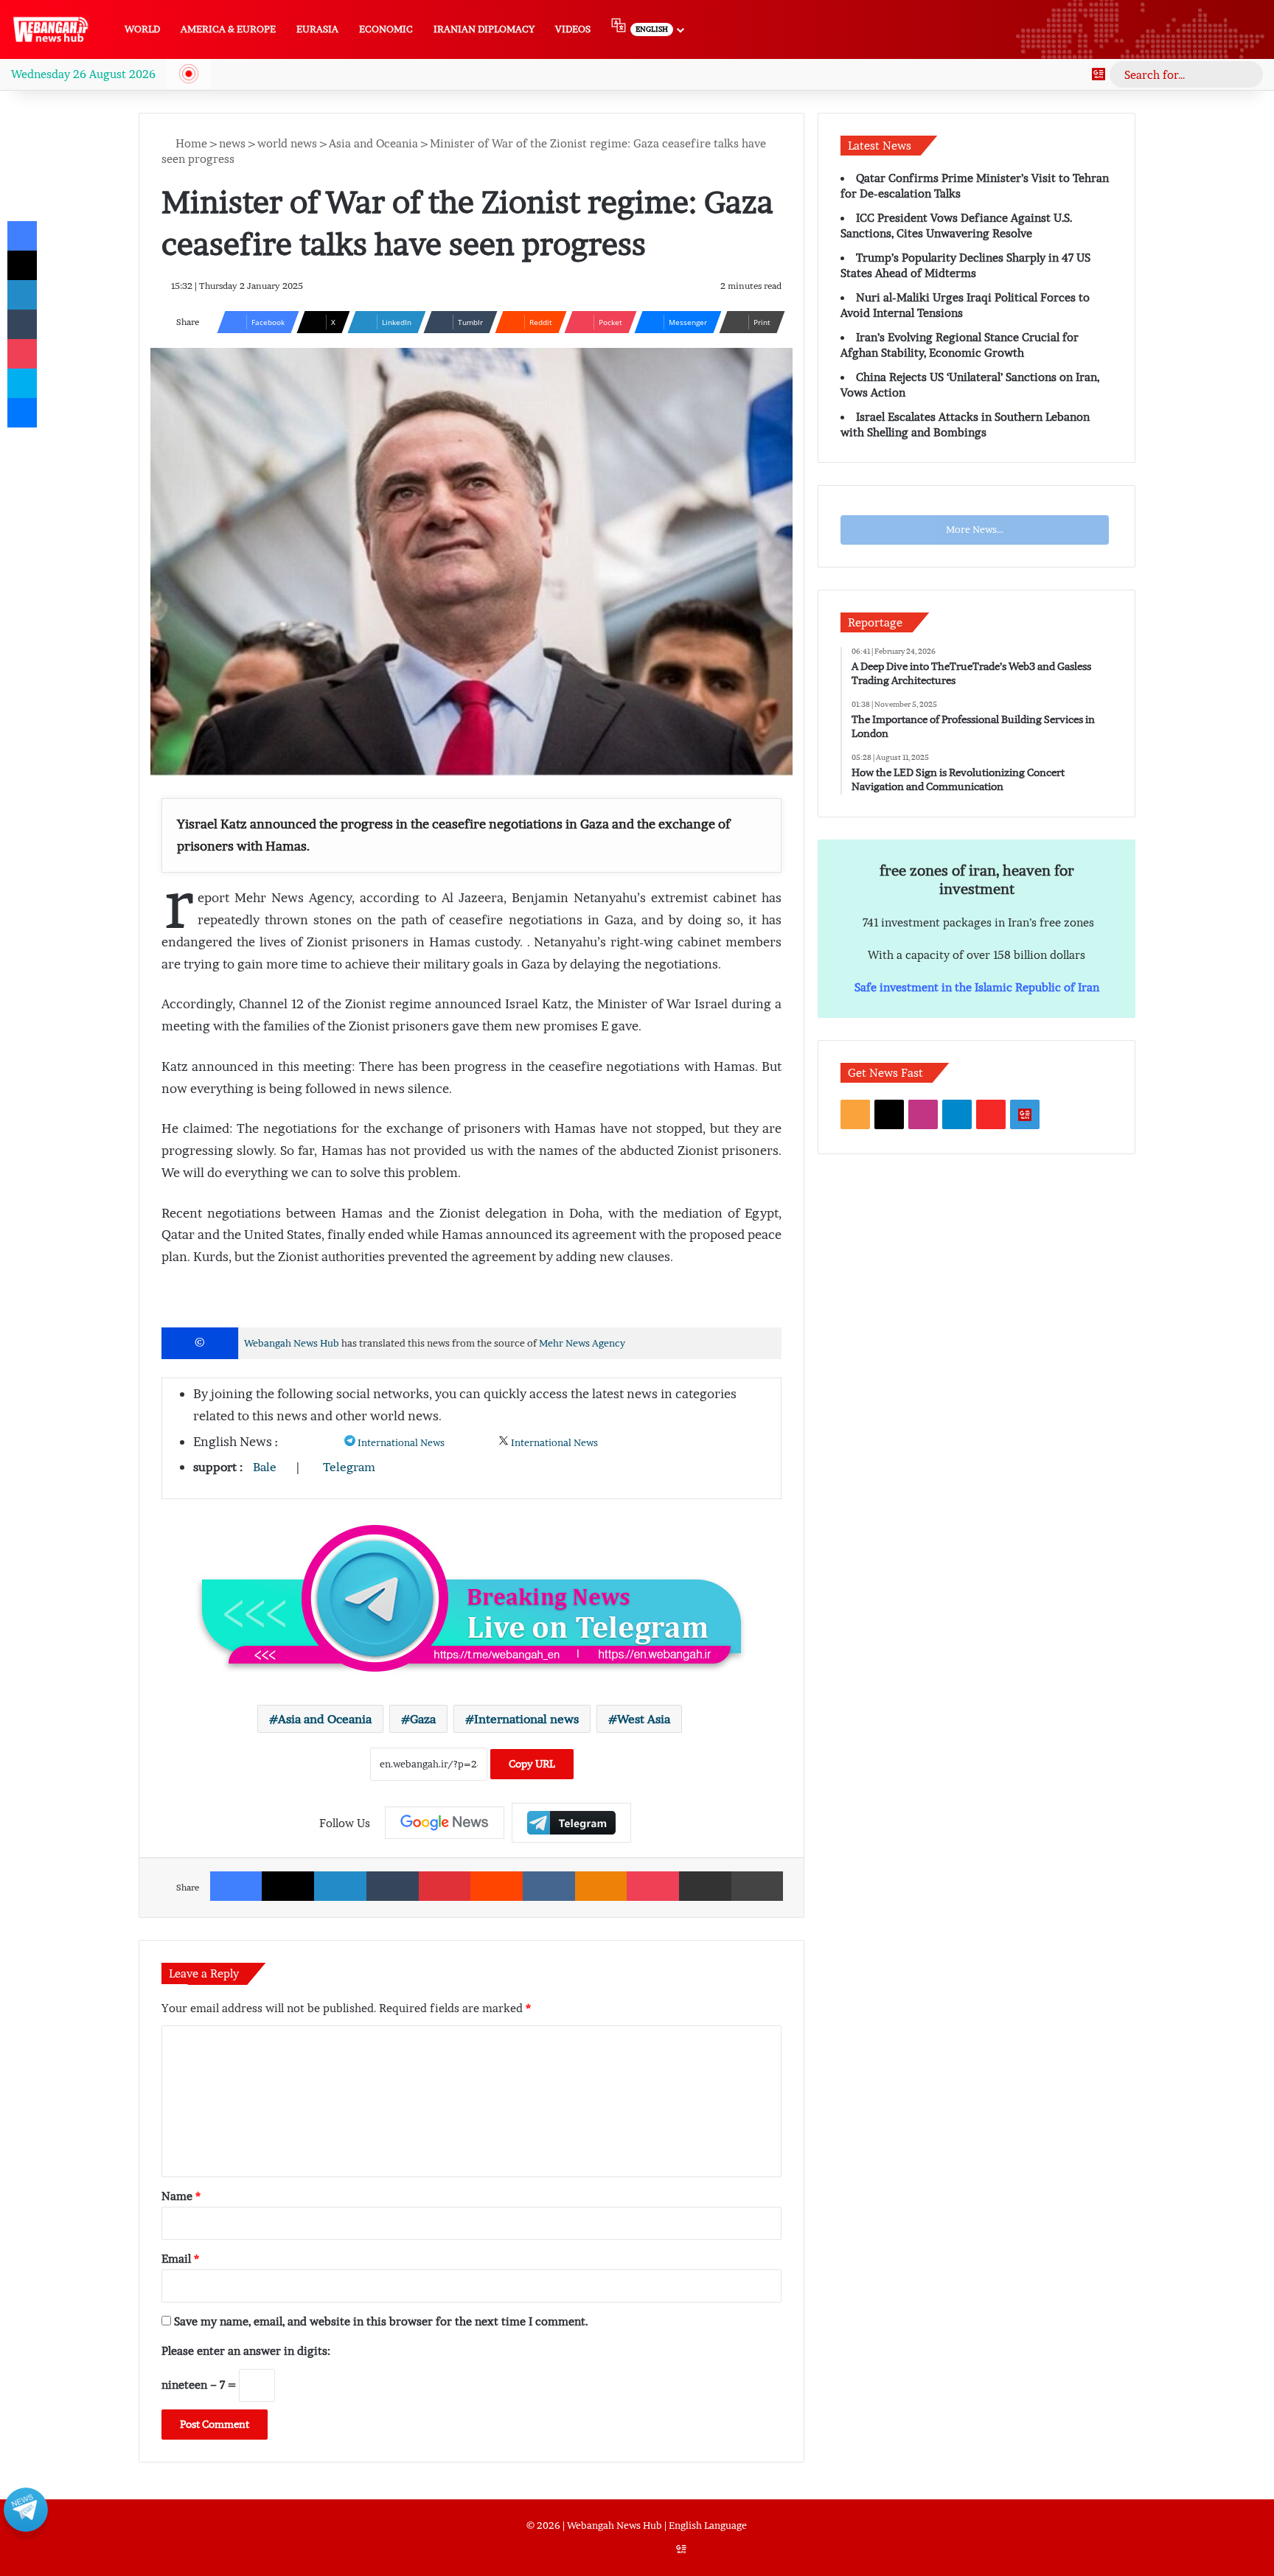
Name (181, 2196)
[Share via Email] (705, 1886)
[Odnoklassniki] (601, 1886)
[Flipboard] (571, 1822)
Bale (265, 1467)
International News (401, 1443)
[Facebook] (236, 1886)
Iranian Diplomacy (484, 29)
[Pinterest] (445, 1886)
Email (180, 2258)
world (142, 29)
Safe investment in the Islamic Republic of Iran (977, 987)
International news (526, 1719)
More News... (975, 530)
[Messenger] (22, 413)
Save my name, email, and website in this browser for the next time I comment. (381, 2321)
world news (287, 143)
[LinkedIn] (340, 1886)
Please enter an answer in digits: (246, 2350)
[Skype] (22, 383)
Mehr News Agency (582, 1343)
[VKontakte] (549, 1886)
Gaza (423, 1719)
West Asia (644, 1719)
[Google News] (1099, 74)
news (232, 143)
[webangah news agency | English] (51, 29)
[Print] (758, 1886)
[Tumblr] (393, 1886)
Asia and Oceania (373, 143)
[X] (288, 1886)
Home (190, 143)
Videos (573, 29)
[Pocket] (653, 1886)
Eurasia (317, 29)
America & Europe (228, 29)
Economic (386, 29)
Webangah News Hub (292, 1343)
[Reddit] (497, 1886)
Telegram (349, 1467)
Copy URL (532, 1764)
